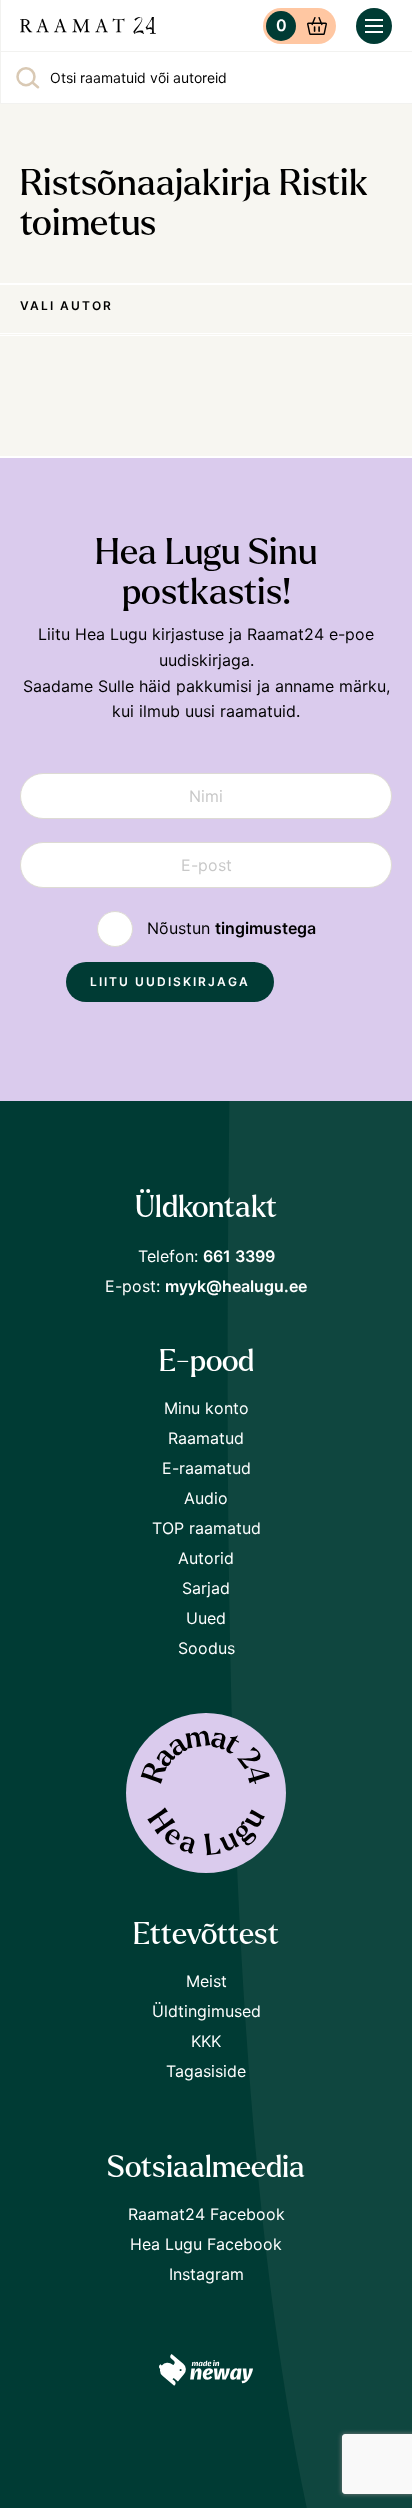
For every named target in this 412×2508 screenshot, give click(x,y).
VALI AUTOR (66, 305)
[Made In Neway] (206, 2373)
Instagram (206, 2274)
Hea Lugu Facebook (206, 2244)
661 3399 (239, 1256)
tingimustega (265, 928)
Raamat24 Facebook (206, 2214)
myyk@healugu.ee (236, 1286)
